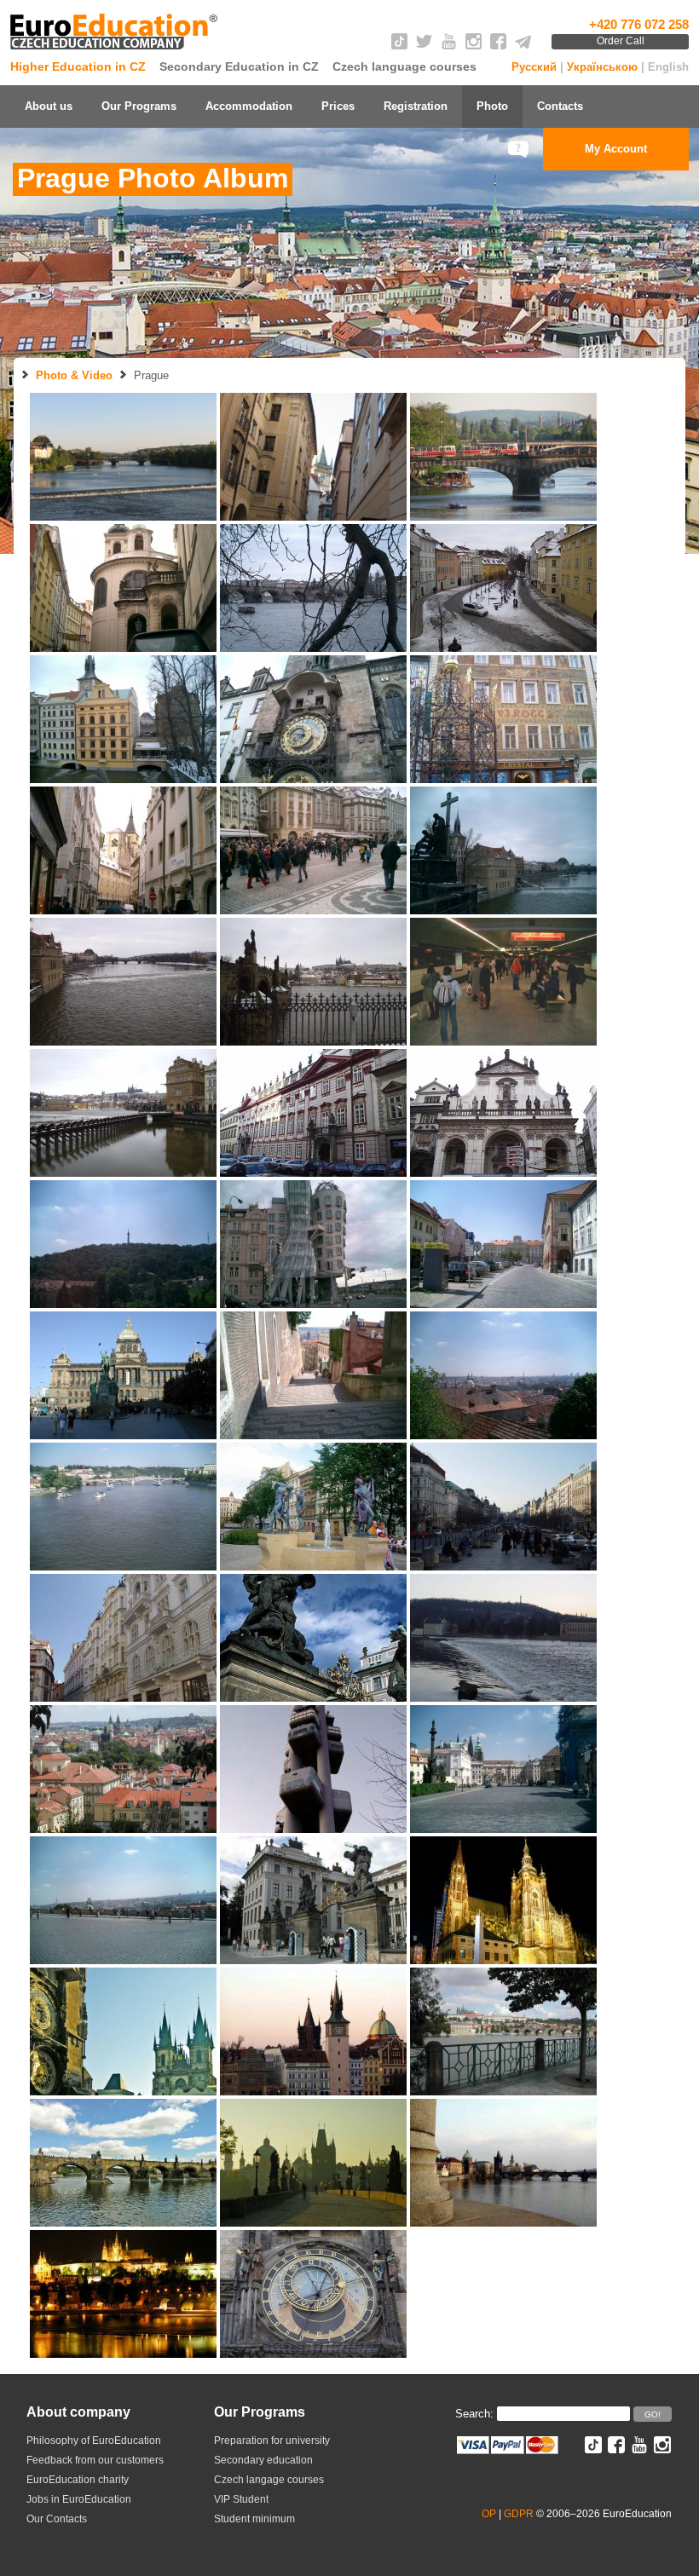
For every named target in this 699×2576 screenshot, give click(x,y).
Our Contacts (57, 2519)
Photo (492, 106)
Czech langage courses (269, 2480)
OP (489, 2514)
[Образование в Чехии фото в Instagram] (474, 46)
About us (49, 106)
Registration (416, 106)
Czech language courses (404, 66)
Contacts (560, 106)
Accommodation (249, 106)
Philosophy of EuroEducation (94, 2441)
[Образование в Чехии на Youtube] (639, 2449)
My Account (616, 149)
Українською (602, 67)
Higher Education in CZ (78, 66)
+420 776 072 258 (639, 24)
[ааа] (503, 2222)
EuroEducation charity (78, 2480)
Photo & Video (74, 375)
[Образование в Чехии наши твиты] (424, 46)
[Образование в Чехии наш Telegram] (523, 46)
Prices (338, 106)
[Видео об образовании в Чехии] (449, 46)
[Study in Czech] (116, 50)
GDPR (519, 2514)
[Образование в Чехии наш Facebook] (498, 46)
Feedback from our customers (95, 2460)
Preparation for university (272, 2441)
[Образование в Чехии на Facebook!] (616, 2449)
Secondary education (263, 2460)
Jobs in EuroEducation (79, 2499)
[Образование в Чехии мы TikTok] (399, 46)
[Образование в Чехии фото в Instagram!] (662, 2449)
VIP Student (241, 2499)
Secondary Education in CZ (239, 66)
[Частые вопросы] (520, 149)
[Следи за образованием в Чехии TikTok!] (593, 2449)
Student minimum (254, 2519)
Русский (534, 67)
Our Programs (139, 106)
